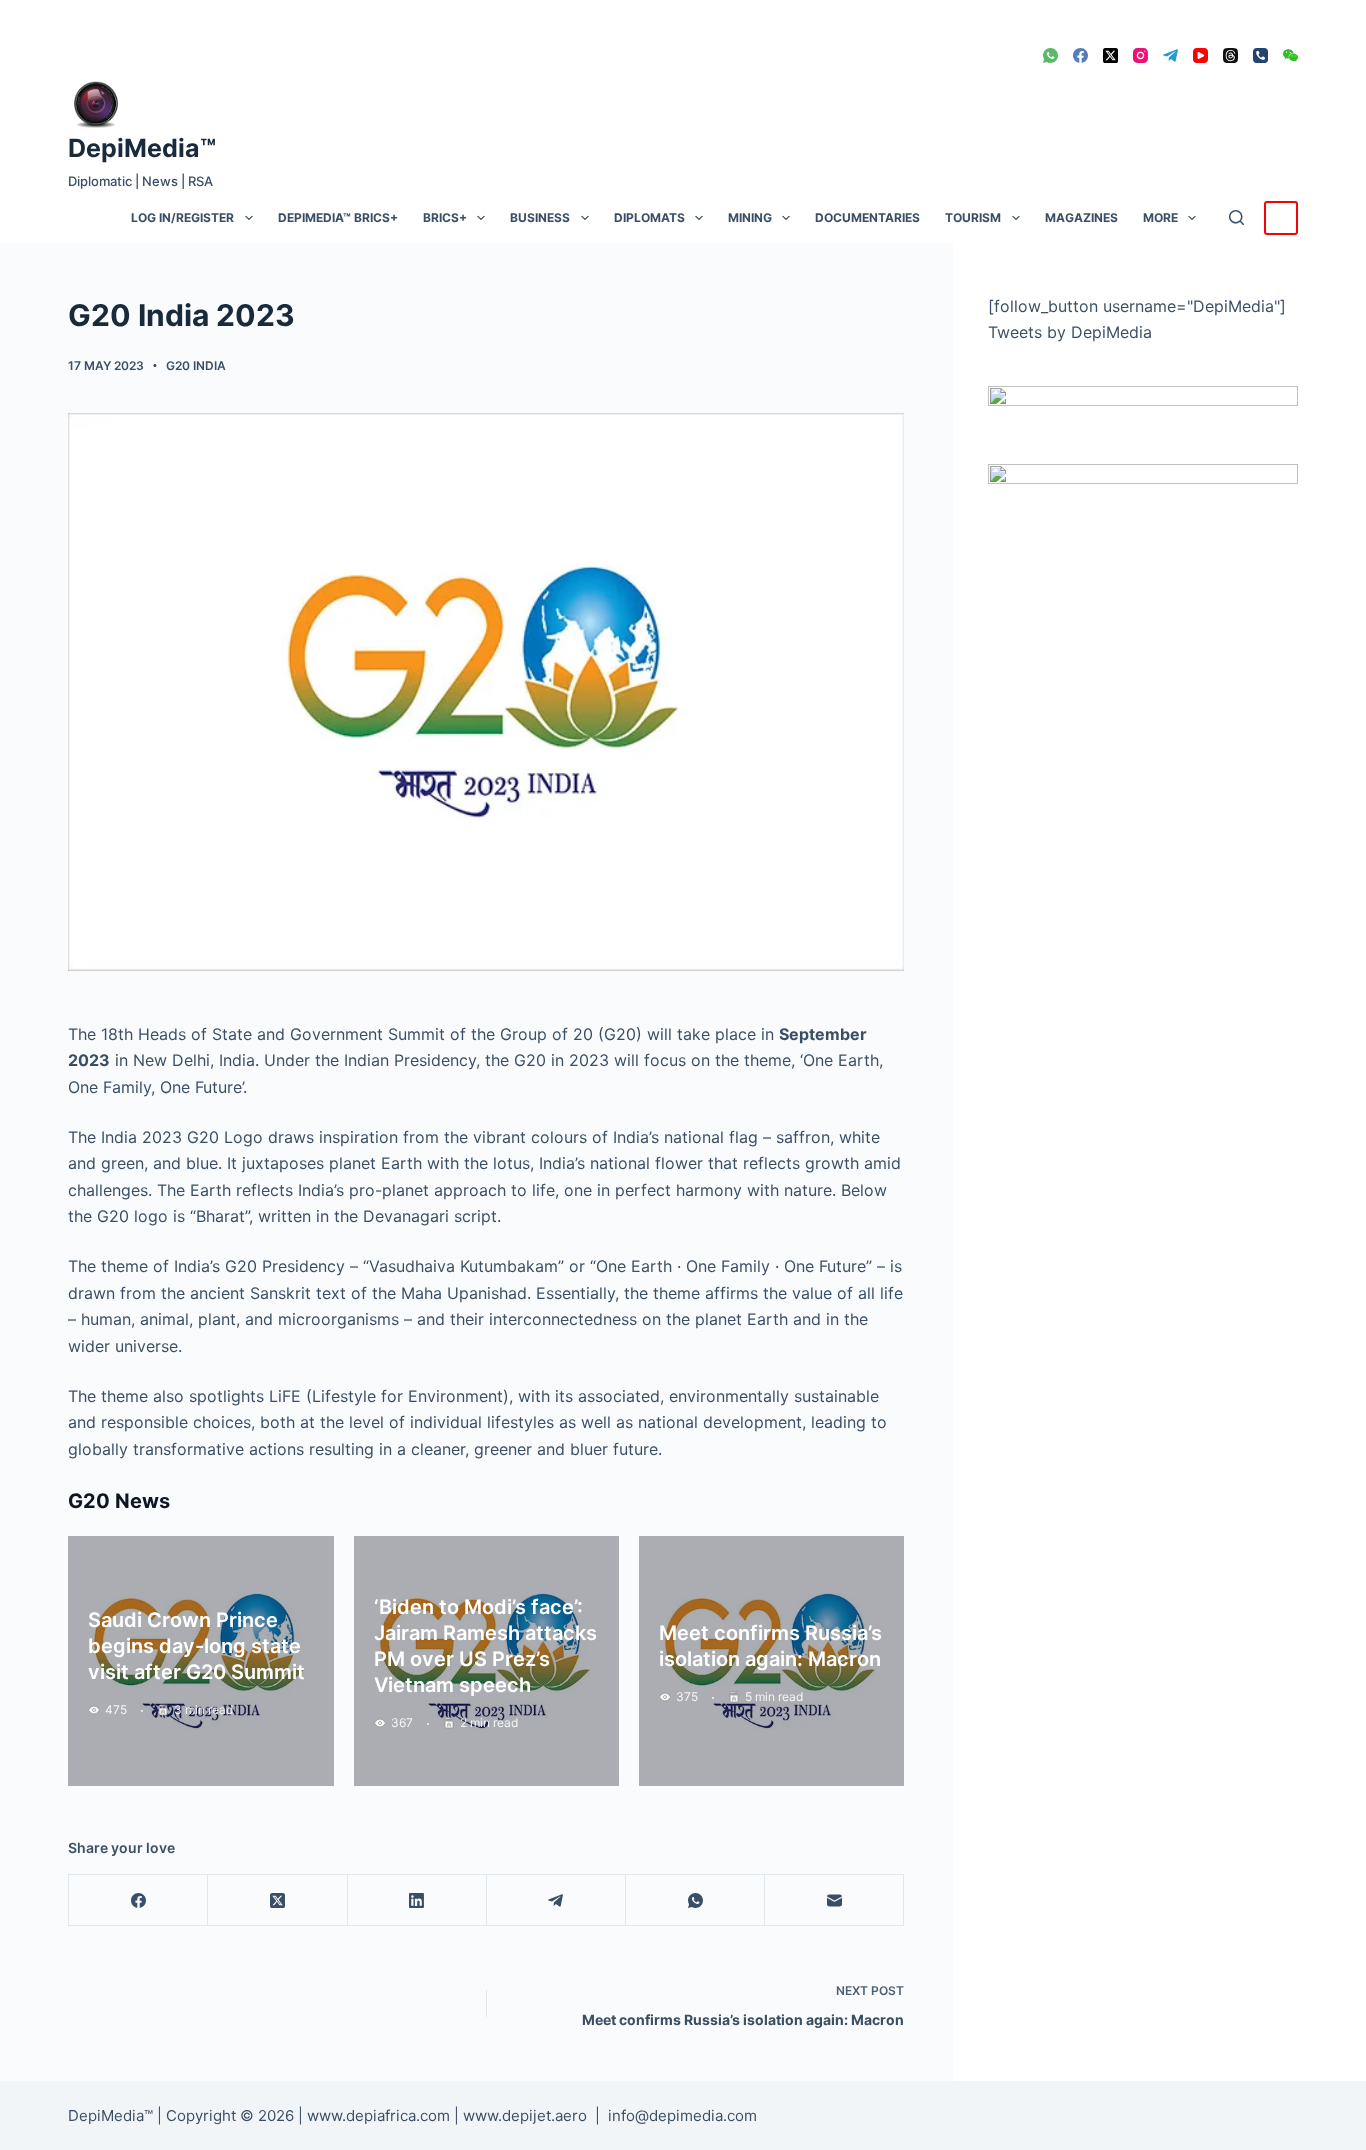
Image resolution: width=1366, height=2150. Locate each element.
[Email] (834, 1900)
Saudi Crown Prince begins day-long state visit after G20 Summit (196, 1646)
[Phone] (1260, 55)
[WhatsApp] (1050, 55)
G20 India (196, 365)
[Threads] (1230, 55)
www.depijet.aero (525, 2115)
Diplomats (649, 217)
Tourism (973, 217)
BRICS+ (445, 217)
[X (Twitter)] (1110, 55)
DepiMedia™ (142, 148)
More (1160, 217)
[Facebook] (1080, 55)
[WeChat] (1290, 55)
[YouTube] (1200, 55)
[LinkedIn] (417, 1900)
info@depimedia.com (682, 2115)
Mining (750, 217)
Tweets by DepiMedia (1070, 332)
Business (540, 217)
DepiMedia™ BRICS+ (338, 217)
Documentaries (867, 217)
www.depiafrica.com (378, 2115)
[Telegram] (1170, 55)
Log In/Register (182, 217)
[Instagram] (1140, 55)
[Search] (1236, 217)
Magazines (1081, 217)
